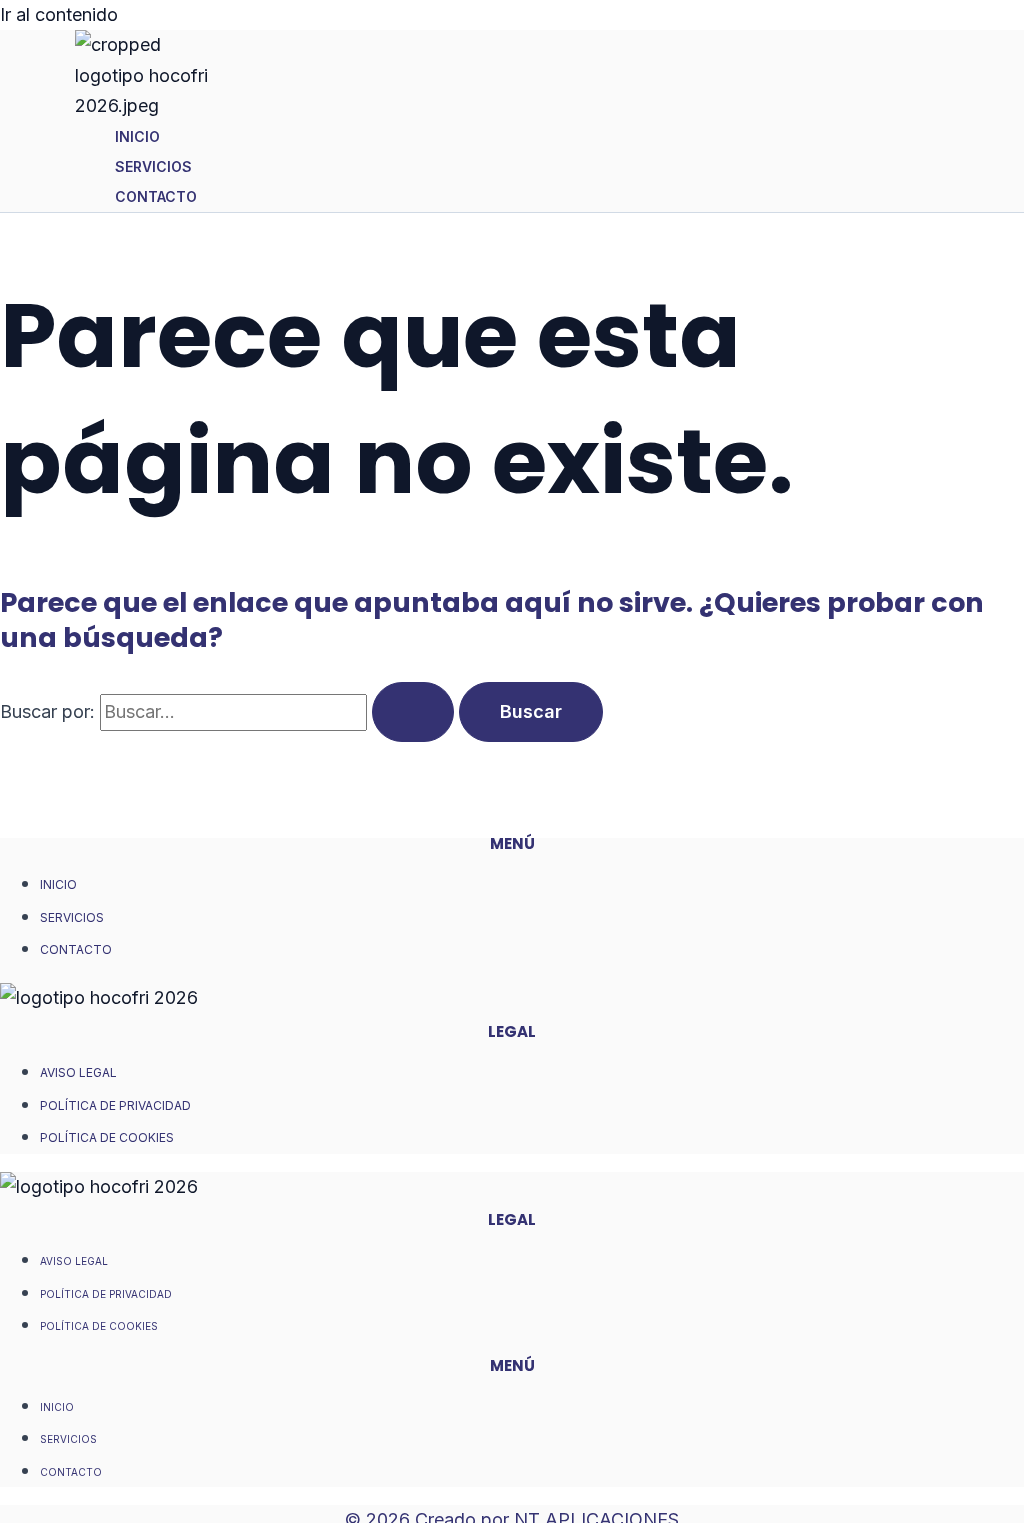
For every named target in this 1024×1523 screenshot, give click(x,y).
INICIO (137, 136)
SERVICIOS (153, 166)
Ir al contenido (59, 14)
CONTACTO (156, 196)
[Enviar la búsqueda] (413, 712)
